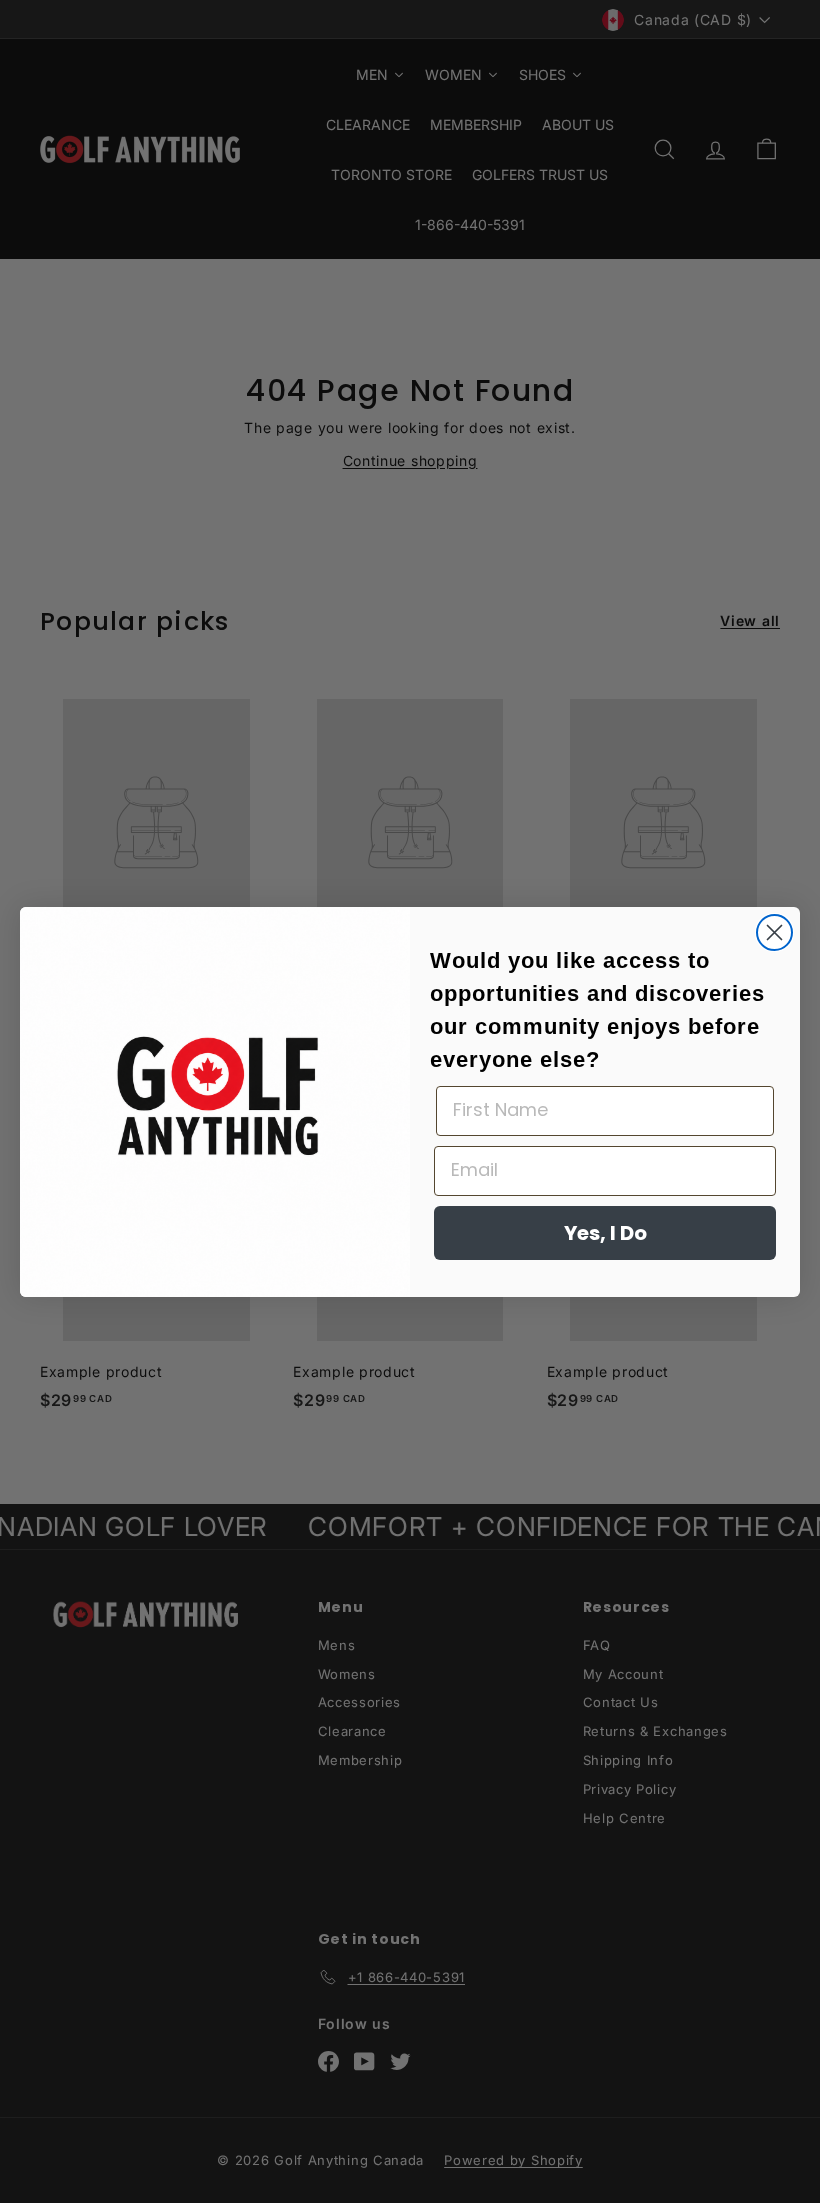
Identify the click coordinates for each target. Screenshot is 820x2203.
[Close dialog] (774, 932)
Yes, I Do (605, 1233)
